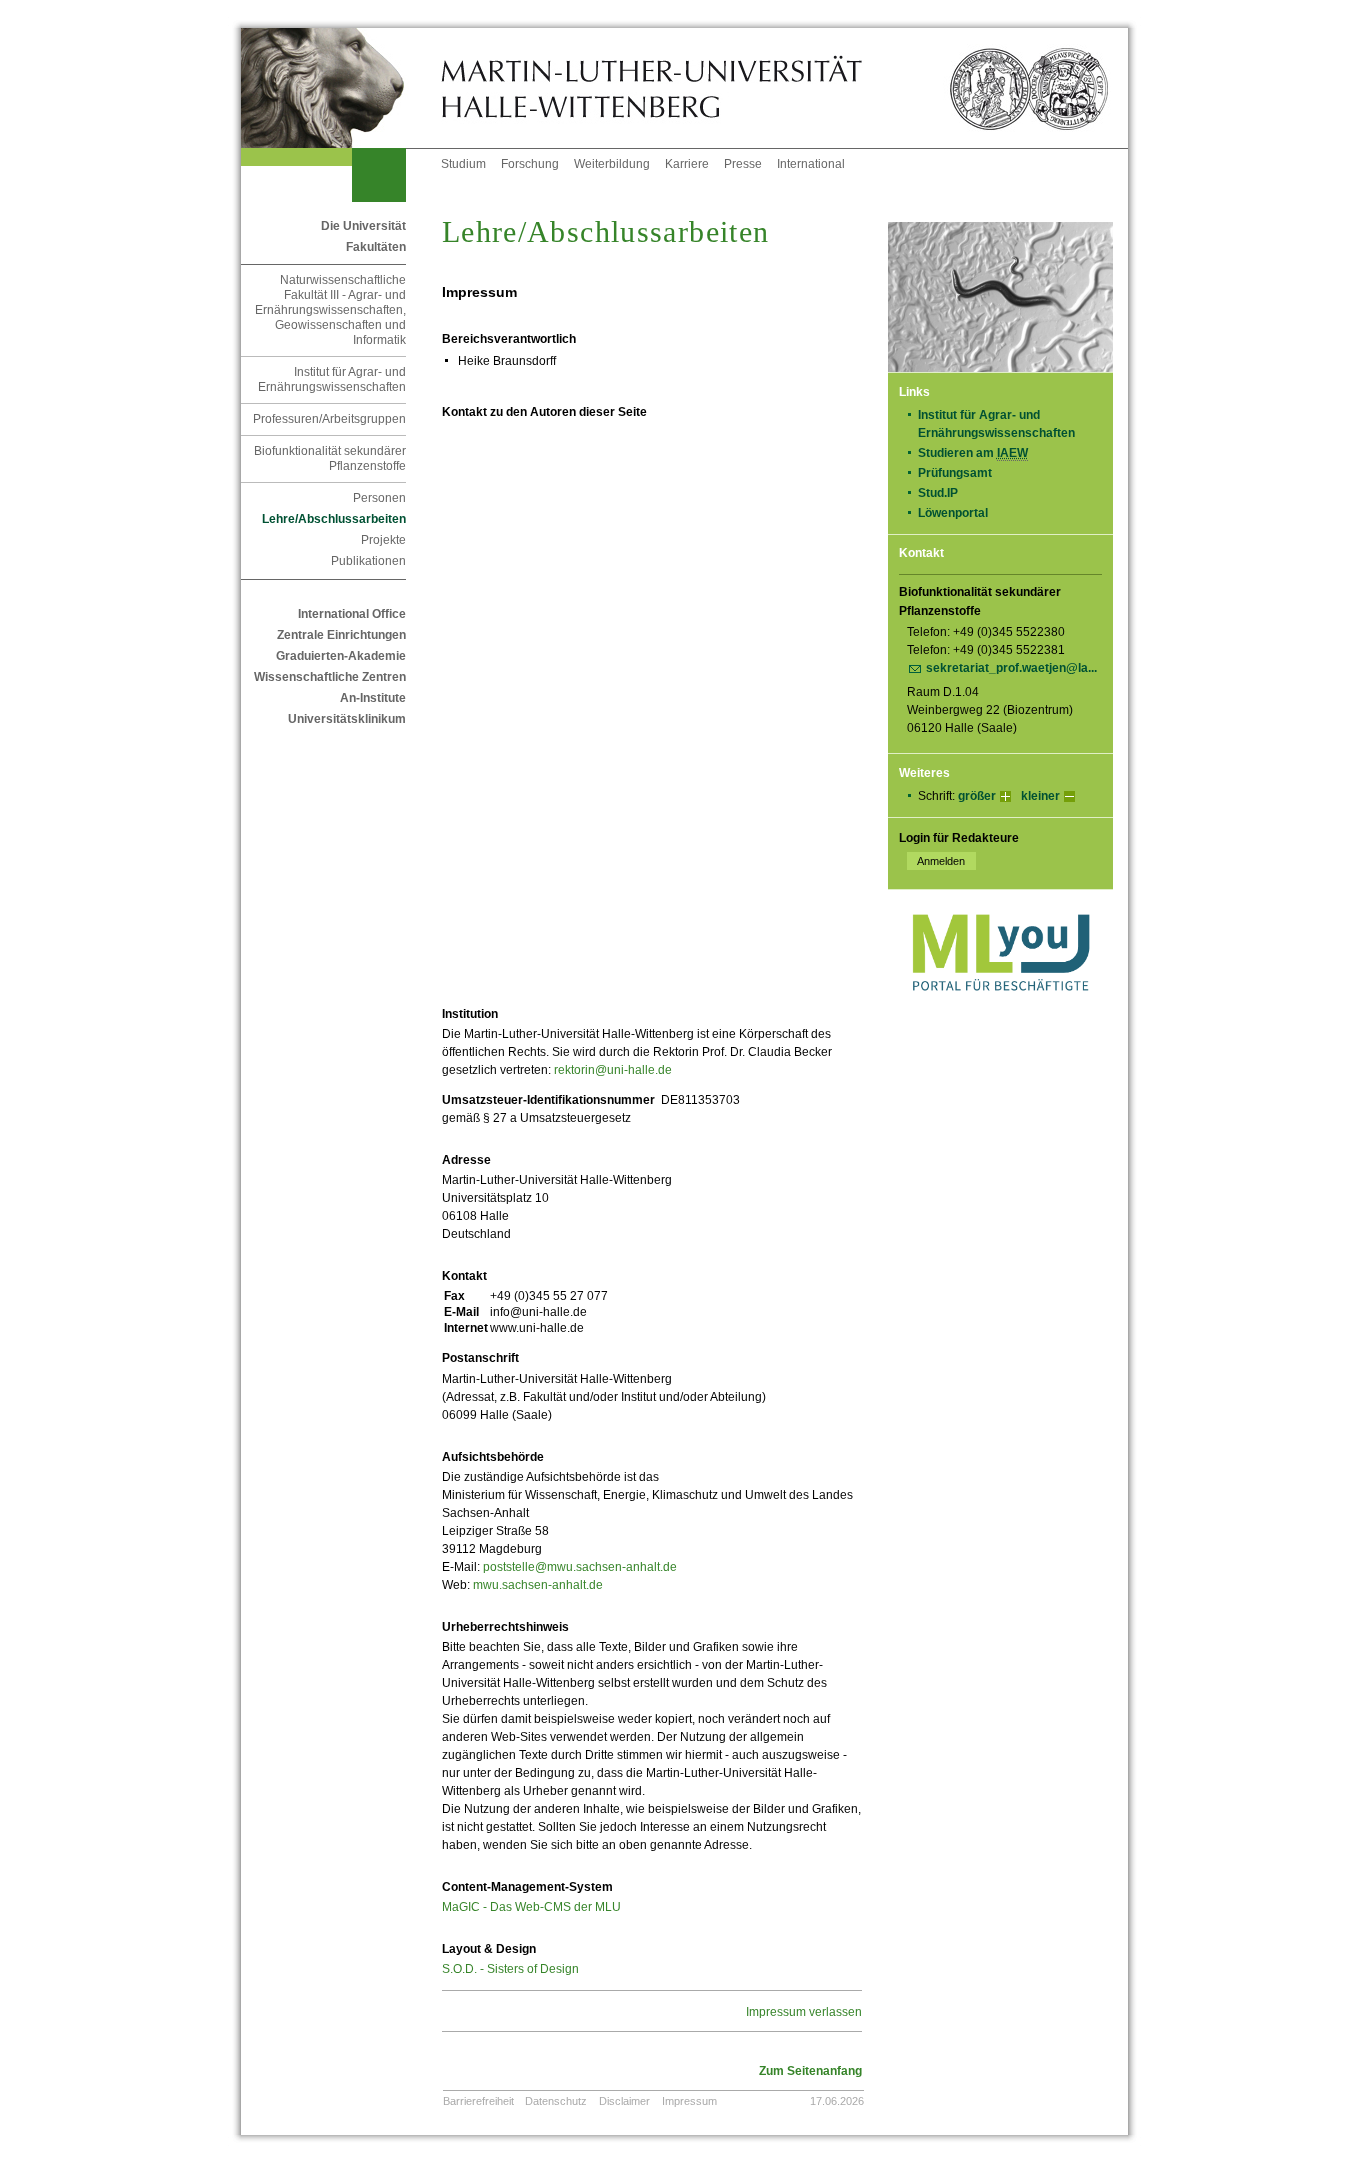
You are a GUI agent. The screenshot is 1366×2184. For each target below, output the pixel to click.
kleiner (1040, 796)
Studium (463, 164)
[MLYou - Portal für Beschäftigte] (1000, 1011)
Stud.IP (938, 493)
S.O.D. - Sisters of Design (510, 1969)
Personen (379, 498)
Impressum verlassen (804, 2012)
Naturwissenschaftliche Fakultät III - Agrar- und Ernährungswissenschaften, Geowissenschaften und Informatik (330, 310)
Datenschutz (556, 2101)
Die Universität (363, 226)
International (811, 164)
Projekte (383, 540)
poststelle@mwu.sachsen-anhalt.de (580, 1567)
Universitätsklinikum (347, 719)
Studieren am (973, 453)
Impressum (689, 2101)
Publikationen (368, 561)
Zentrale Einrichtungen (341, 635)
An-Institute (373, 698)
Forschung (530, 164)
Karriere (687, 164)
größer (977, 796)
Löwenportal (953, 513)
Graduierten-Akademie (341, 656)
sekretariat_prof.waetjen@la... (1011, 668)
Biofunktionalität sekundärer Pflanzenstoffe (330, 458)
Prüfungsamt (955, 473)
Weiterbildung (612, 164)
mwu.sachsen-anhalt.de (538, 1585)
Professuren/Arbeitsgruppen (329, 419)
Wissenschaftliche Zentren (330, 677)
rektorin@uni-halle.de (613, 1070)
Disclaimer (624, 2101)
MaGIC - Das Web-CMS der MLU (531, 1907)
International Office (352, 614)
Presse (743, 164)
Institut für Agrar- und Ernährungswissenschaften (332, 379)
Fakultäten (376, 247)
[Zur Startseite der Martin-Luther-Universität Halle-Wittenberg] (341, 88)
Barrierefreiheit (478, 2101)
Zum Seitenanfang (810, 2071)
